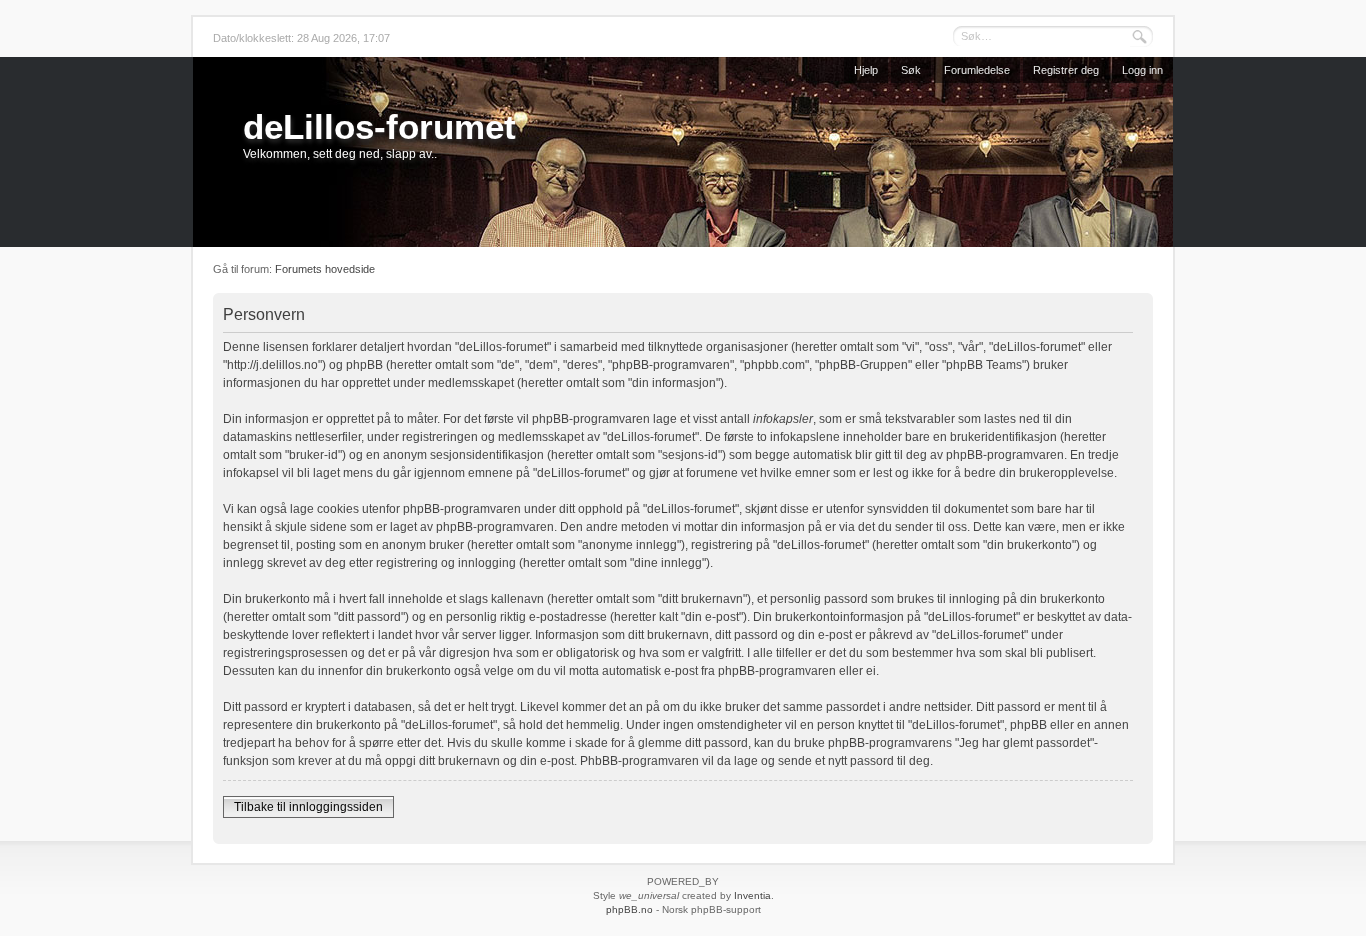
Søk (911, 70)
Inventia (752, 895)
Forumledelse (977, 70)
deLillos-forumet (379, 126)
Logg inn (1142, 70)
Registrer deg (1066, 70)
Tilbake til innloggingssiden (308, 807)
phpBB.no (629, 909)
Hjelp (866, 70)
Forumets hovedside (325, 269)
